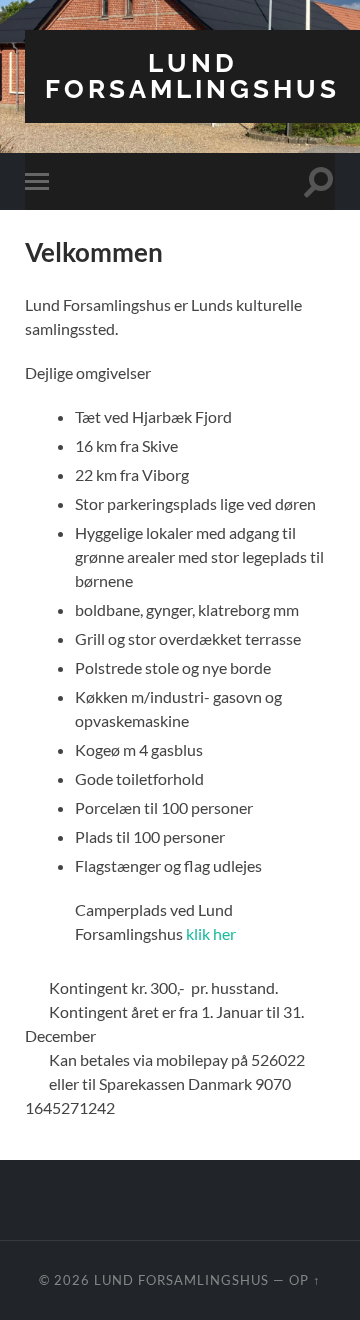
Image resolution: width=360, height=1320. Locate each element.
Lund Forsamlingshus (192, 75)
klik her (211, 933)
